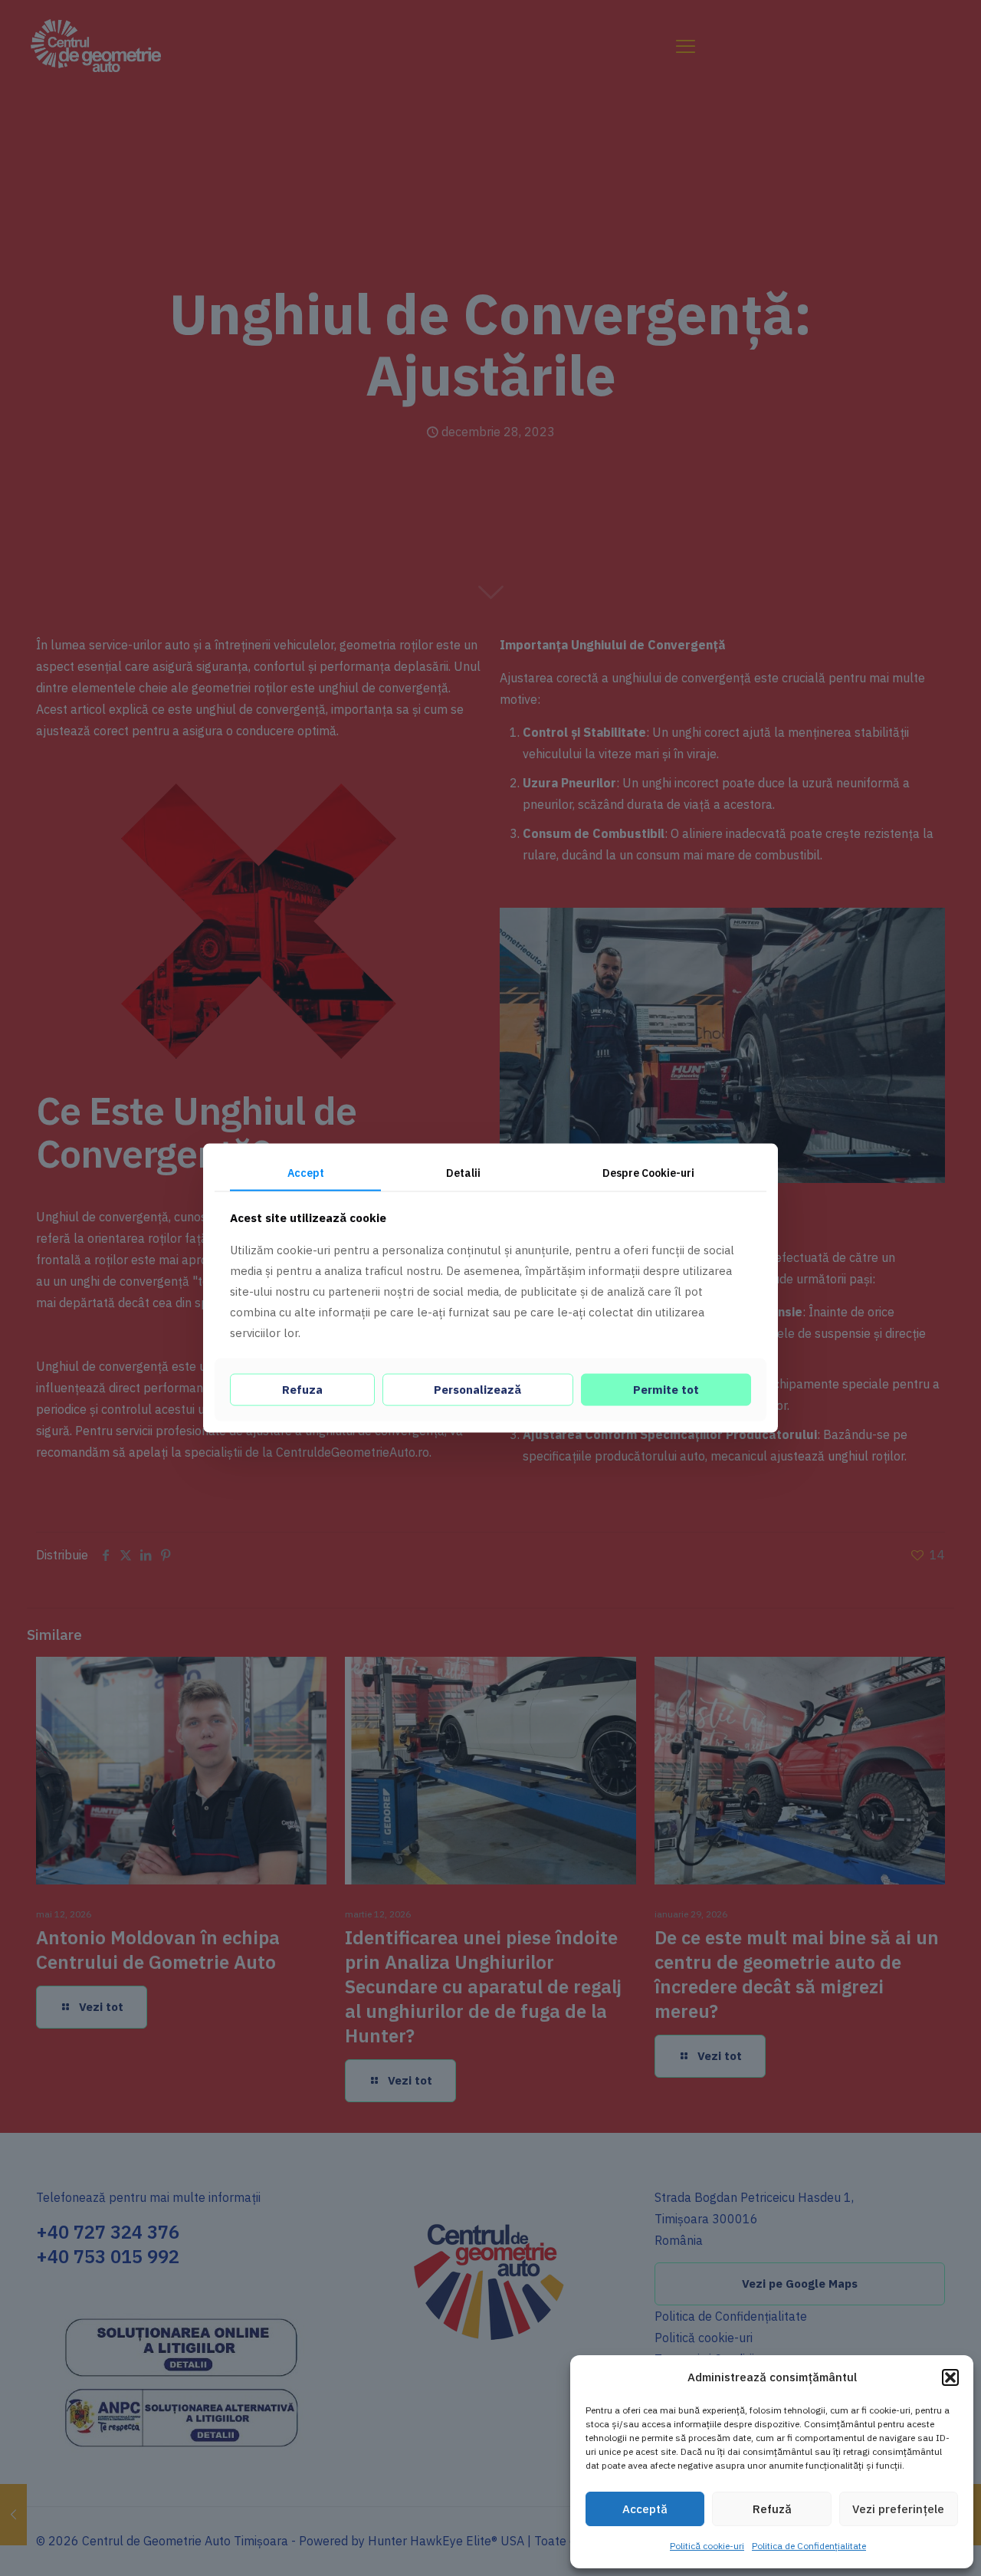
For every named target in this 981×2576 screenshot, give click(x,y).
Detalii (463, 1173)
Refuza (302, 1389)
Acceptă (645, 2509)
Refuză (772, 2509)
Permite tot (666, 1389)
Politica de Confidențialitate (809, 2546)
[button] (950, 2377)
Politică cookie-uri (707, 2546)
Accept (306, 1173)
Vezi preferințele (898, 2509)
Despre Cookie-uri (648, 1173)
